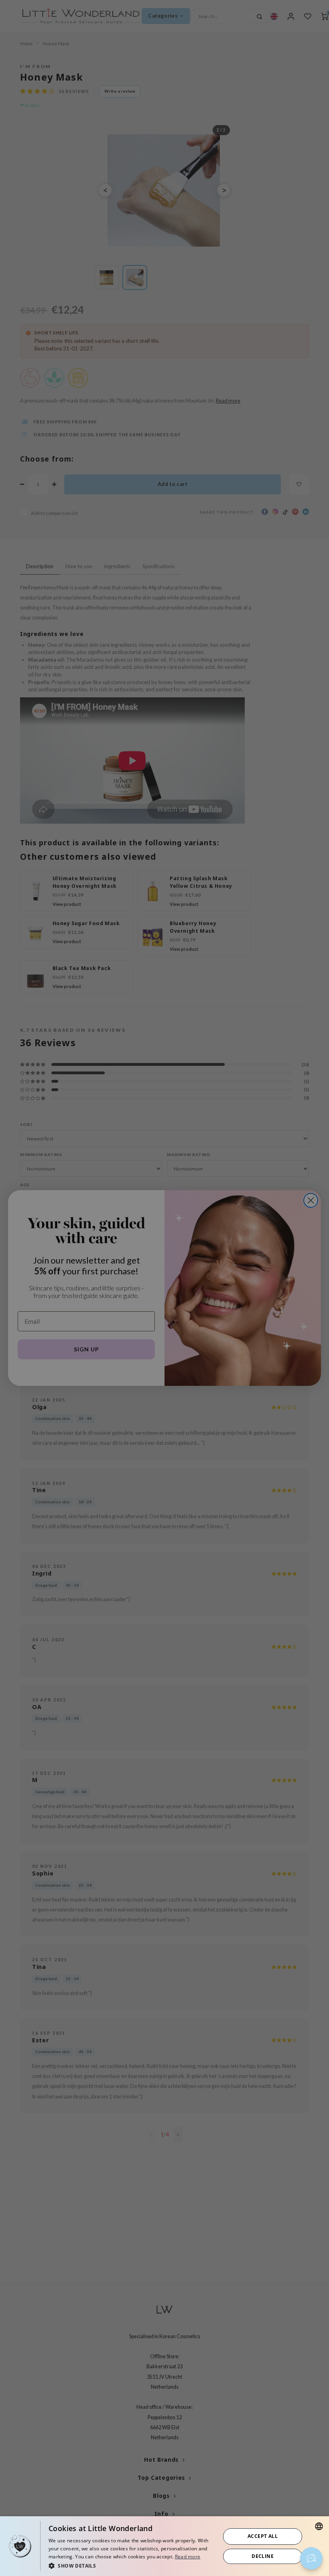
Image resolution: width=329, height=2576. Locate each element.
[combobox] (319, 2526)
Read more (188, 2557)
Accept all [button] (263, 2536)
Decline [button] (263, 2556)
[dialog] (164, 2546)
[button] (132, 2565)
